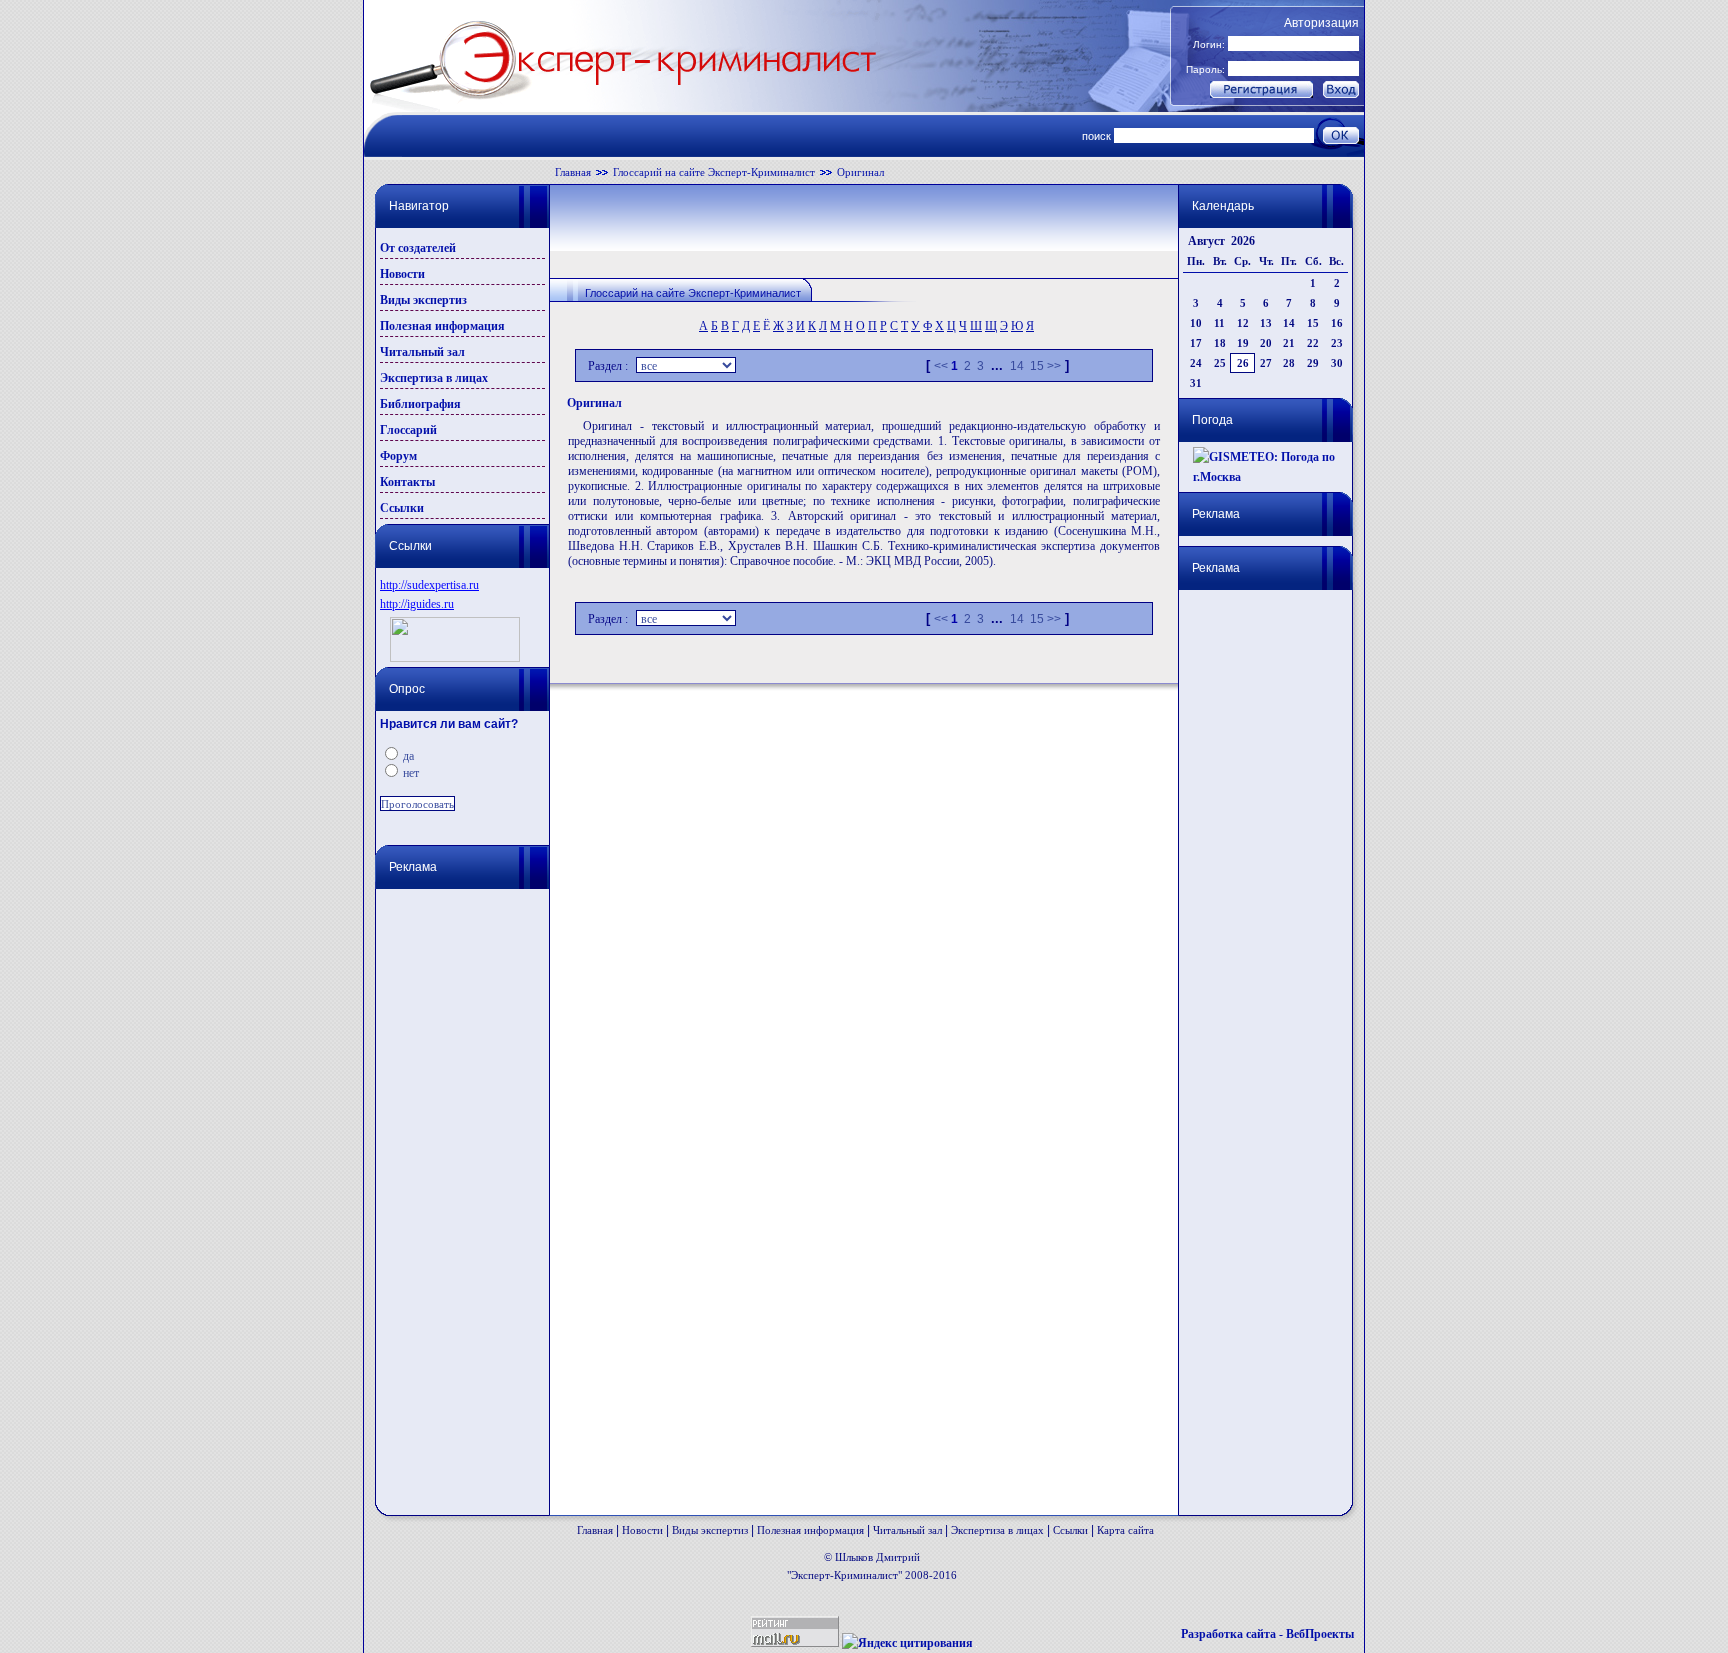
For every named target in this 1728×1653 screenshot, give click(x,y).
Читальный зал (422, 352)
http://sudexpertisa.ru (429, 585)
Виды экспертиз (423, 300)
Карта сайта (1125, 1530)
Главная (573, 172)
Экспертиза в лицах (434, 378)
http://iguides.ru (417, 604)
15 (1037, 366)
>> (1054, 366)
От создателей (418, 248)
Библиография (420, 404)
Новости (402, 274)
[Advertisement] (460, 1194)
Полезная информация (442, 326)
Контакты (407, 482)
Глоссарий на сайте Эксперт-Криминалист (714, 172)
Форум (398, 456)
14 (1017, 366)
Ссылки (402, 508)
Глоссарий (408, 430)
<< (941, 366)
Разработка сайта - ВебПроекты (1267, 1634)
